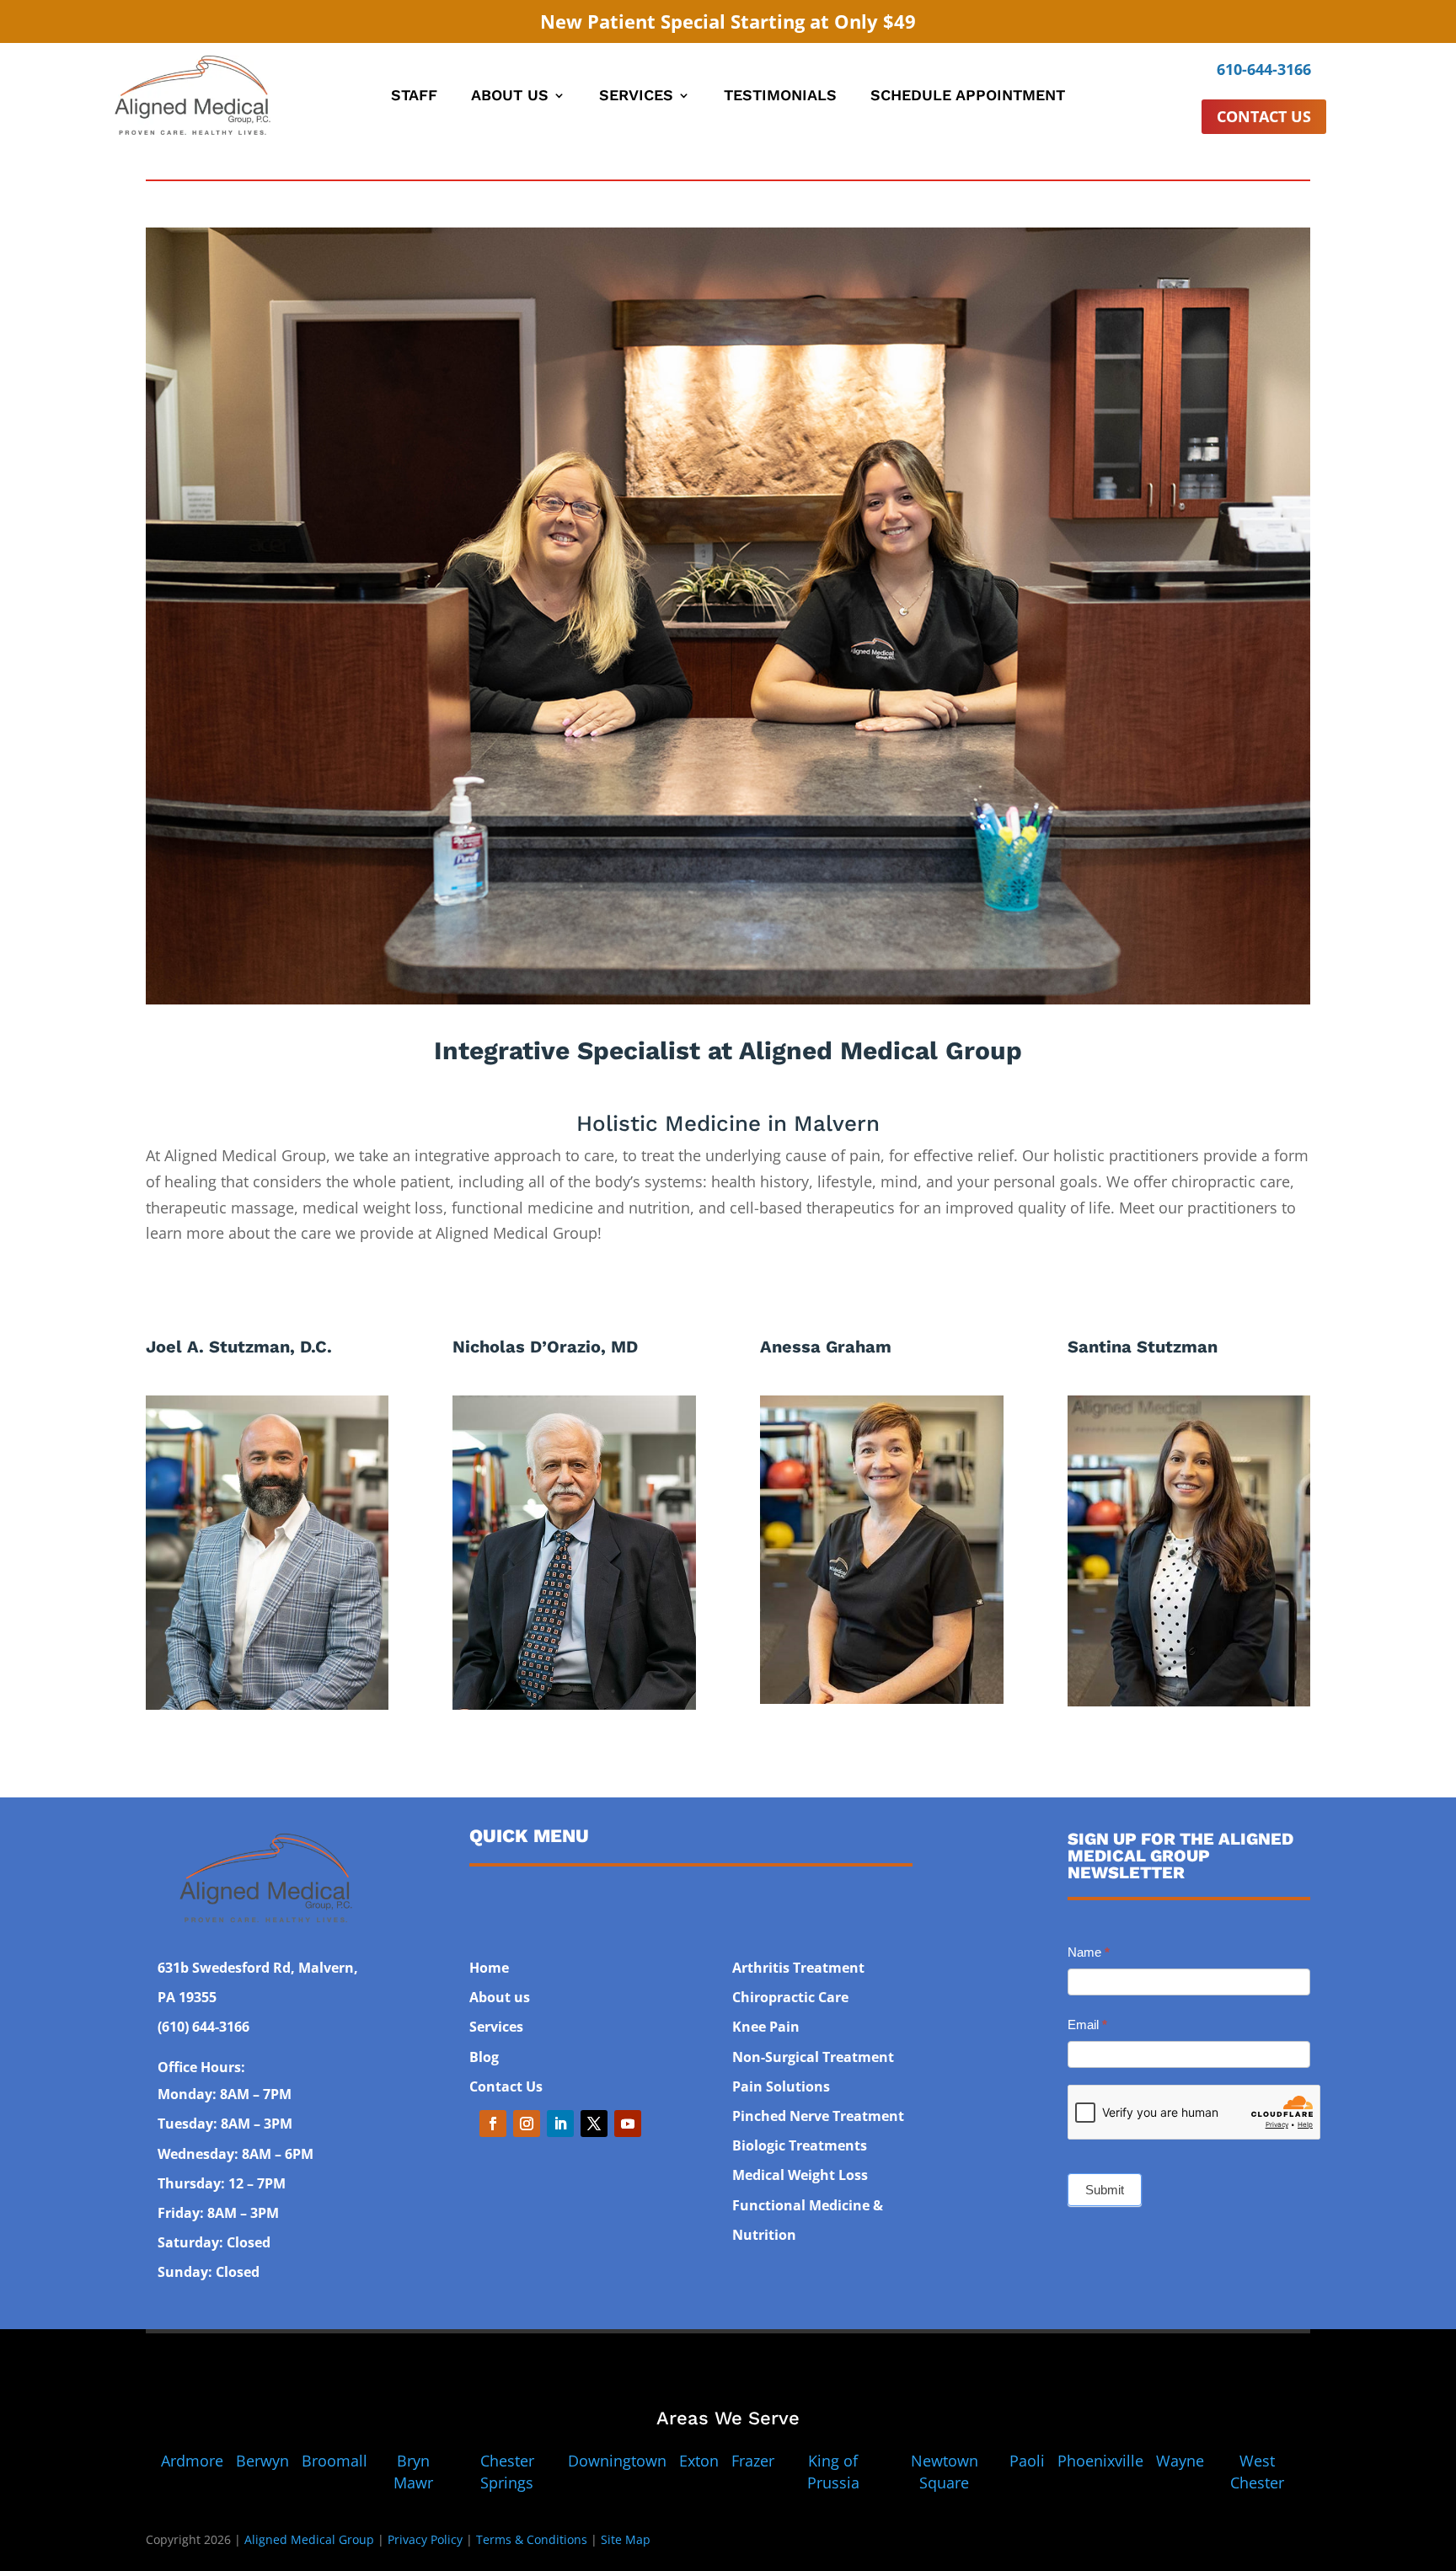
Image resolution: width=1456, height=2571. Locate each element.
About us (500, 1997)
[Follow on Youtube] (628, 2124)
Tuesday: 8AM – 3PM (225, 2124)
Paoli (1027, 2461)
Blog (484, 2057)
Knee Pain (766, 2027)
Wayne (1180, 2461)
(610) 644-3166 (203, 2027)
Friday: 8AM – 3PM (218, 2213)
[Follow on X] (594, 2124)
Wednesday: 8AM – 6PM (236, 2154)
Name (1089, 1952)
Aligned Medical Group (309, 2539)
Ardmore (192, 2461)
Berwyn (262, 2461)
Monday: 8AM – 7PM (225, 2094)
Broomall (335, 2461)
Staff (414, 96)
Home (489, 1968)
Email (1087, 2025)
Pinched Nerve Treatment (818, 2116)
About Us (510, 96)
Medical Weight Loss (800, 2175)
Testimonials (780, 96)
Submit (1105, 2190)
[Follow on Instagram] (527, 2124)
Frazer (753, 2461)
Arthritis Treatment (798, 1968)
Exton (699, 2461)
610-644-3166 (1264, 69)
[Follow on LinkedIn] (560, 2124)
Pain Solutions (781, 2086)
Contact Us (1264, 116)
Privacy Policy (425, 2539)
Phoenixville (1100, 2461)
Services (636, 96)
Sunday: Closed (209, 2272)
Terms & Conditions (532, 2539)
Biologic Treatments (800, 2145)
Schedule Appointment (968, 96)
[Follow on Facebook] (493, 2124)
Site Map (626, 2539)
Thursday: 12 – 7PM (222, 2183)
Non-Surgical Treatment (813, 2057)
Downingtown (617, 2461)
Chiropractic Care (790, 1997)
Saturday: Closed (214, 2242)
